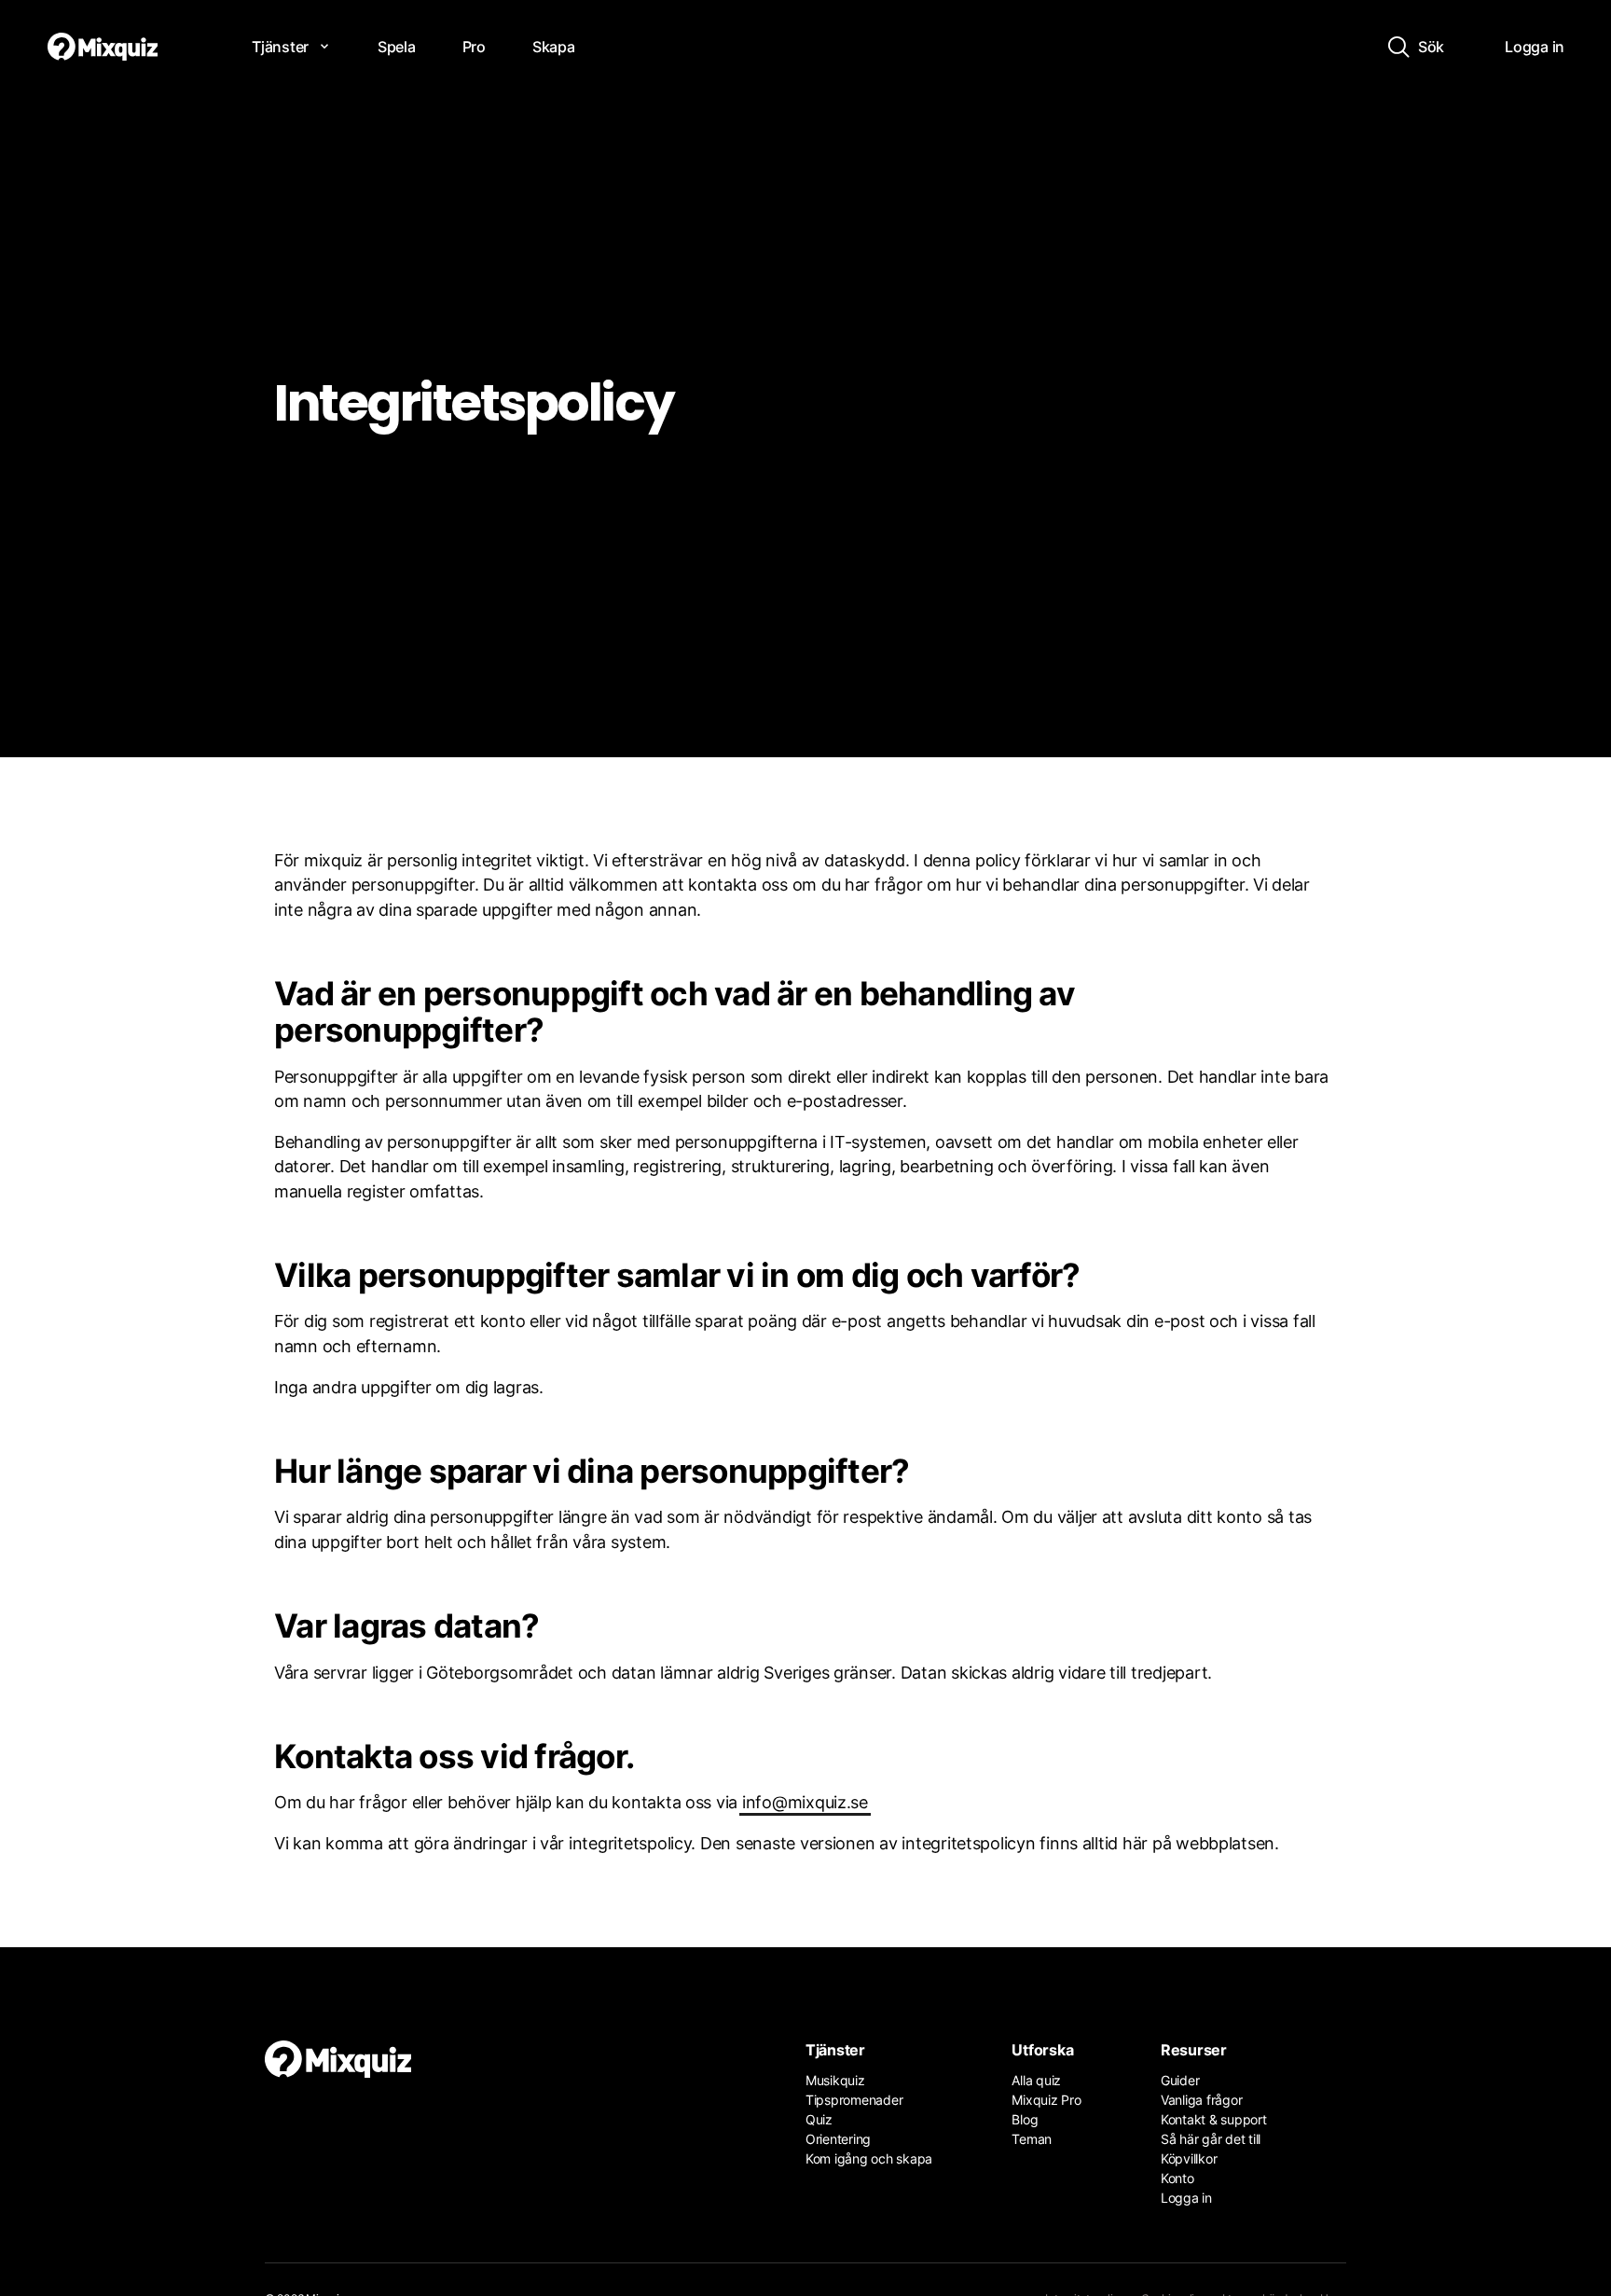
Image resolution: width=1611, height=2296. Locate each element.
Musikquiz (835, 2080)
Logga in (1186, 2198)
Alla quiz (1036, 2080)
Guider (1180, 2080)
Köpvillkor (1189, 2158)
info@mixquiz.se (805, 1802)
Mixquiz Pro (1046, 2100)
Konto (1177, 2178)
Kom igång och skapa (869, 2158)
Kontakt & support (1214, 2119)
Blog (1025, 2119)
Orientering (838, 2139)
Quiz (819, 2119)
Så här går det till (1211, 2139)
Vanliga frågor (1201, 2100)
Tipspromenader (854, 2100)
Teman (1032, 2139)
